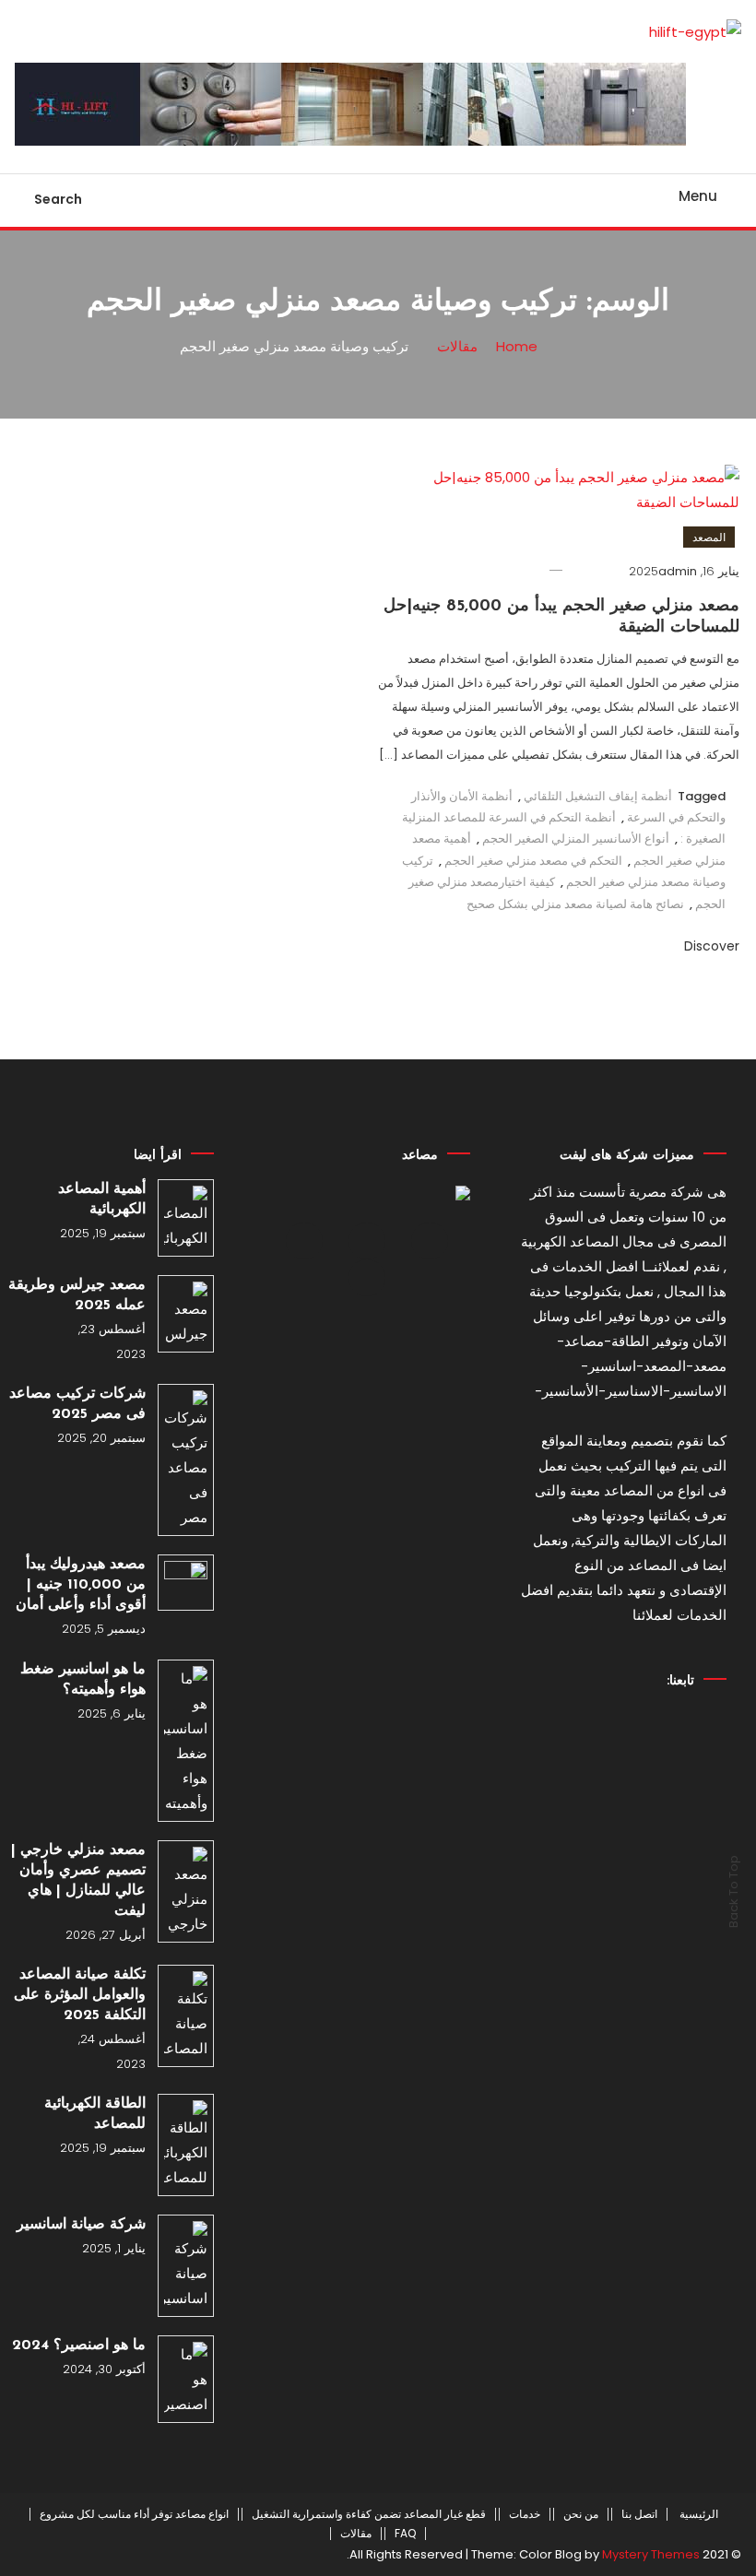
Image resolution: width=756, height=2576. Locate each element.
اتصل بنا (639, 2514)
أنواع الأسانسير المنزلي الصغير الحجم (576, 839)
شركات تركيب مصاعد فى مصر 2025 (77, 1404)
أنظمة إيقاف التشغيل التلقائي (598, 796)
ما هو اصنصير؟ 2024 (79, 2346)
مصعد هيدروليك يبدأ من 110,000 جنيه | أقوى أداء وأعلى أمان (81, 1585)
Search (58, 199)
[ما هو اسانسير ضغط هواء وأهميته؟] (186, 1741)
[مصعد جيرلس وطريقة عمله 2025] (186, 1314)
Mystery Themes (651, 2554)
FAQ (405, 2534)
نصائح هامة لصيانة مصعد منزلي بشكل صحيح (575, 904)
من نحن (581, 2514)
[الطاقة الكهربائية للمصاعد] (186, 2145)
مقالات (356, 2534)
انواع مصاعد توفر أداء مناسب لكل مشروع (134, 2514)
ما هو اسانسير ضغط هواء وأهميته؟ (83, 1680)
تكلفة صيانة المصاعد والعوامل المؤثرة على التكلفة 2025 (80, 1995)
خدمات (525, 2514)
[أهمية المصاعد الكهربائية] (186, 1218)
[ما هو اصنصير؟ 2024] (186, 2379)
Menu (698, 196)
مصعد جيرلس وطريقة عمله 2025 (77, 1295)
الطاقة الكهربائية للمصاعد (95, 2114)
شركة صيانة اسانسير (81, 2225)
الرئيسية (699, 2514)
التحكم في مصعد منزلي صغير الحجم (533, 861)
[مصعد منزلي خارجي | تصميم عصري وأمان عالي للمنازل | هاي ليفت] (186, 1891)
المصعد (709, 537)
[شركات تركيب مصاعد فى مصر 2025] (186, 1460)
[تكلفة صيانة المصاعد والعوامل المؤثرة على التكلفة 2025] (186, 2016)
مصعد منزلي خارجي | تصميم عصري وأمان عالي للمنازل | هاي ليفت (78, 1881)
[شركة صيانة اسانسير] (186, 2266)
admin (678, 571)
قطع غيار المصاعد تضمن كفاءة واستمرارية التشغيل (369, 2514)
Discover (710, 946)
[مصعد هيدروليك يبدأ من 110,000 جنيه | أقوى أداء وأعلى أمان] (186, 1583)
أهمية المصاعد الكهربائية (102, 1199)
